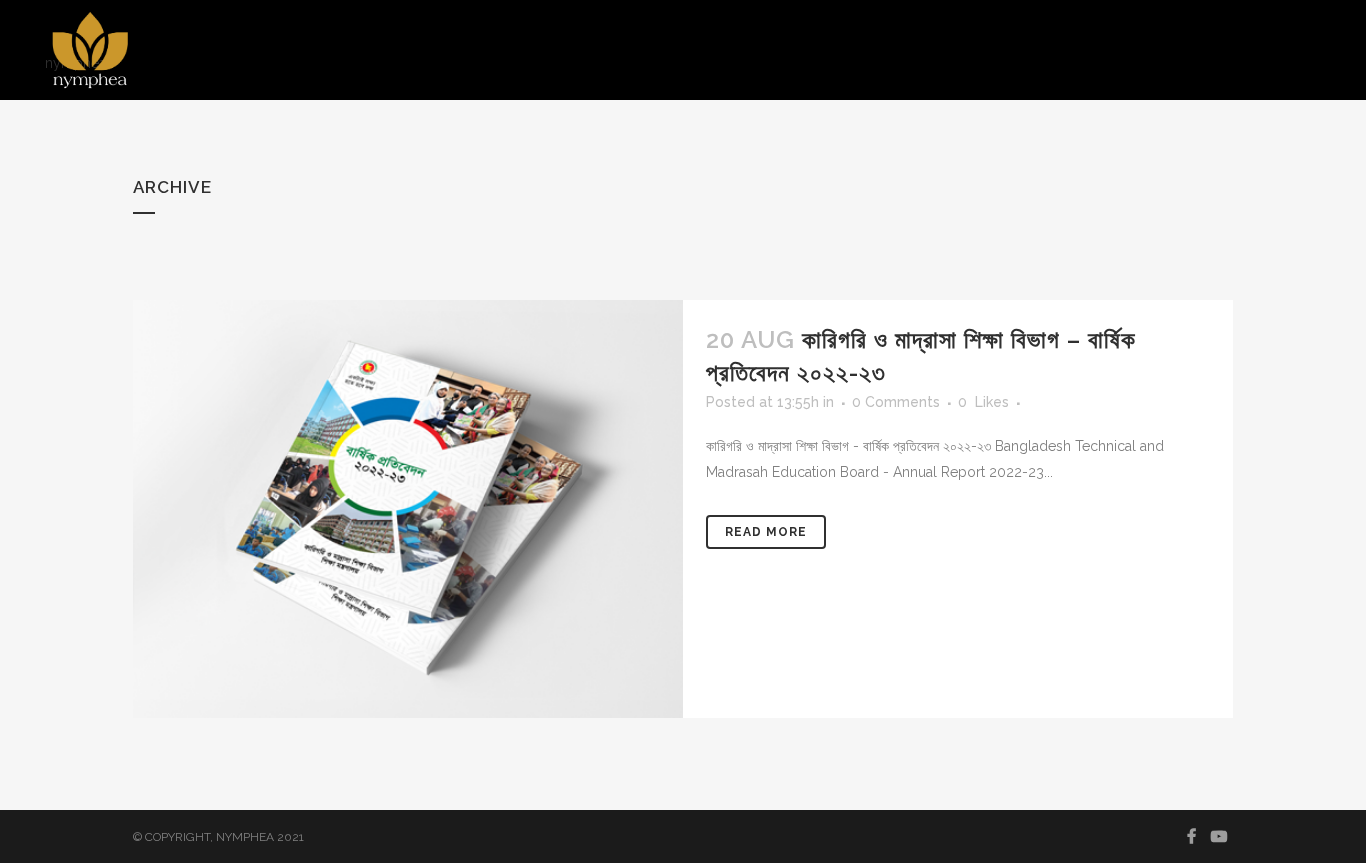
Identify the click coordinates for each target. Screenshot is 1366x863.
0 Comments (896, 402)
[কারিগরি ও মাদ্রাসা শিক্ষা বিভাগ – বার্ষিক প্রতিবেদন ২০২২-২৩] (408, 509)
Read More (766, 532)
